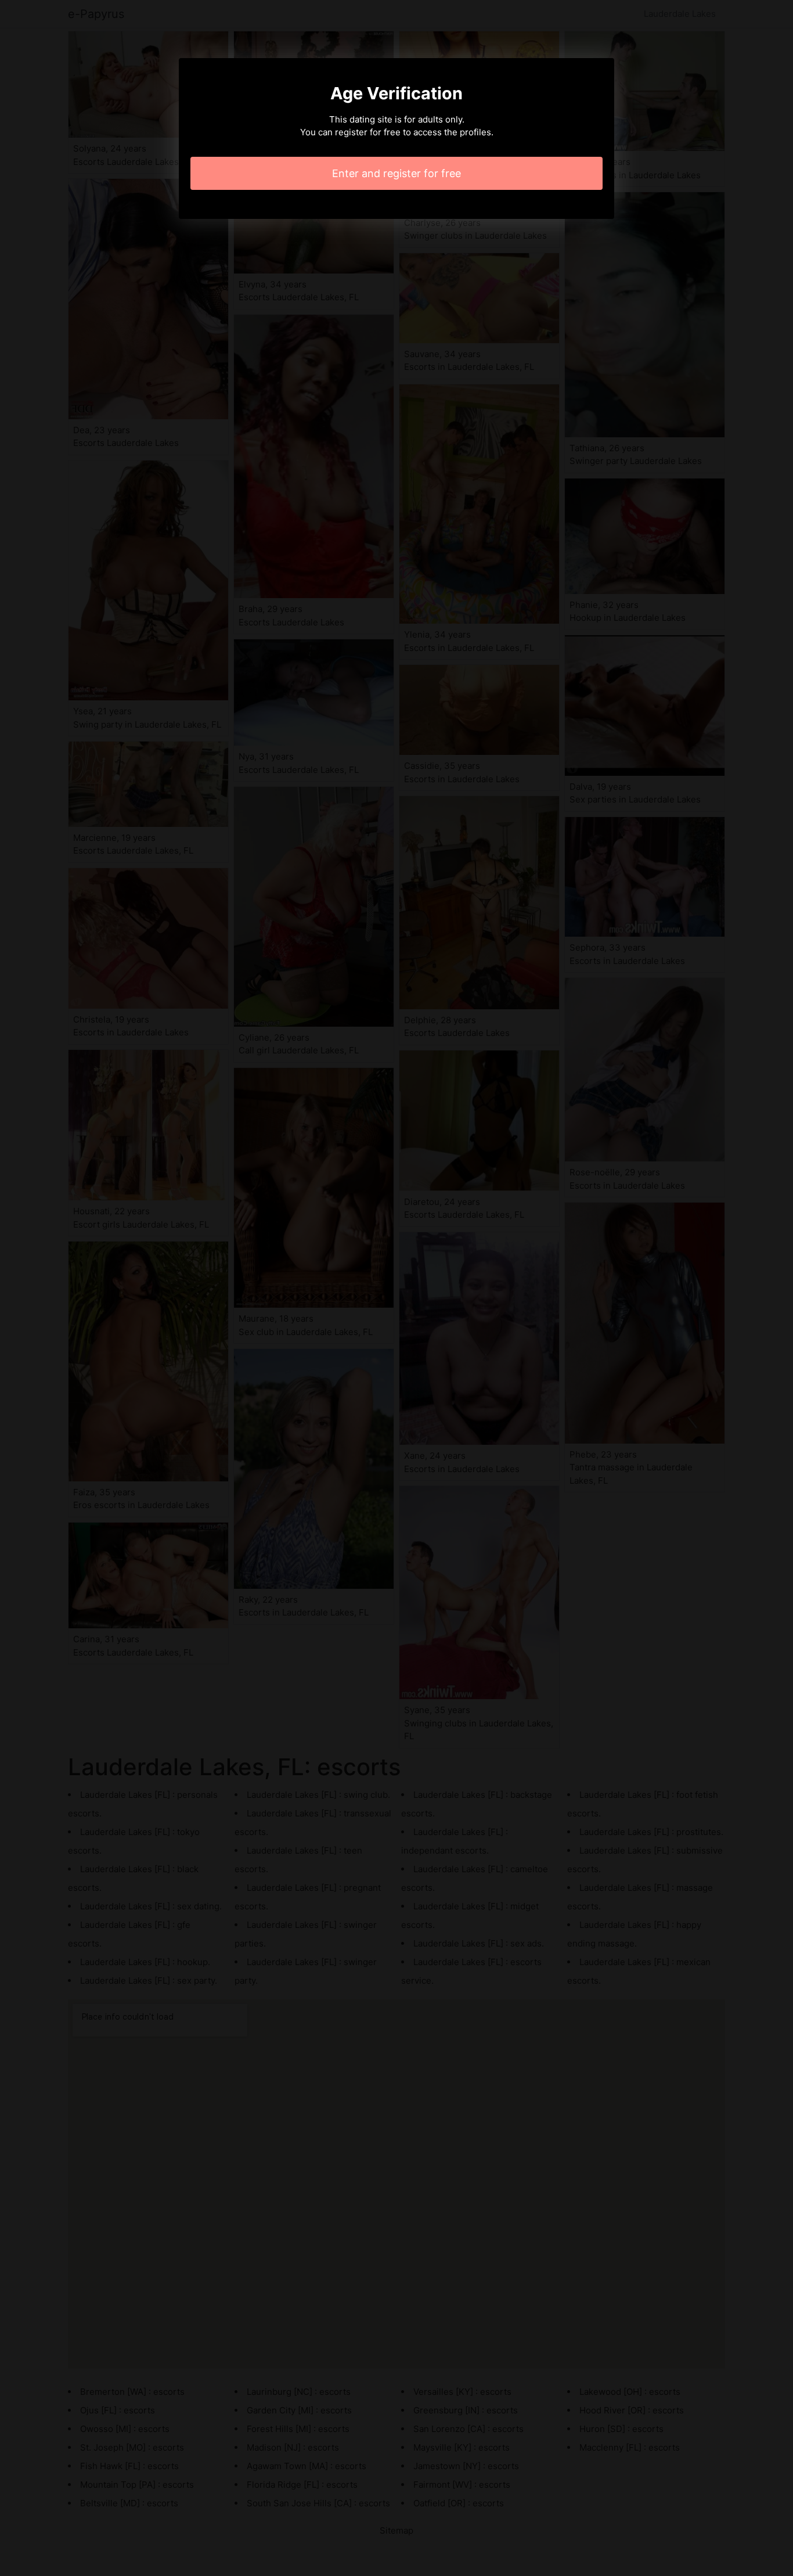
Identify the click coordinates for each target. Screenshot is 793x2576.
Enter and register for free (396, 173)
